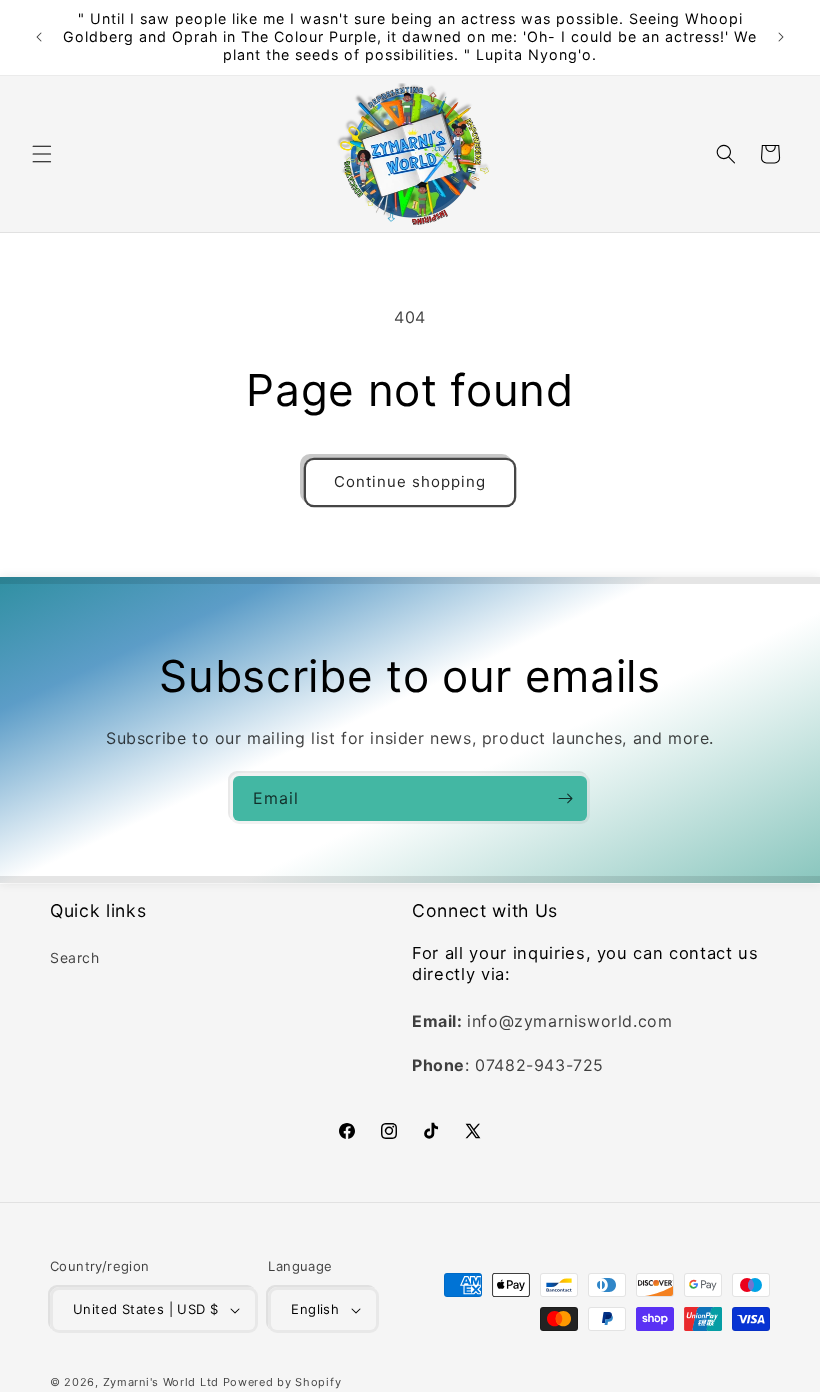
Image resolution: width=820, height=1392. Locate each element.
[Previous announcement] (39, 37)
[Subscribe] (565, 798)
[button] (42, 154)
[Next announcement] (781, 37)
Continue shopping (410, 481)
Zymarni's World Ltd (161, 1382)
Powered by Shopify (282, 1382)
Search (75, 957)
